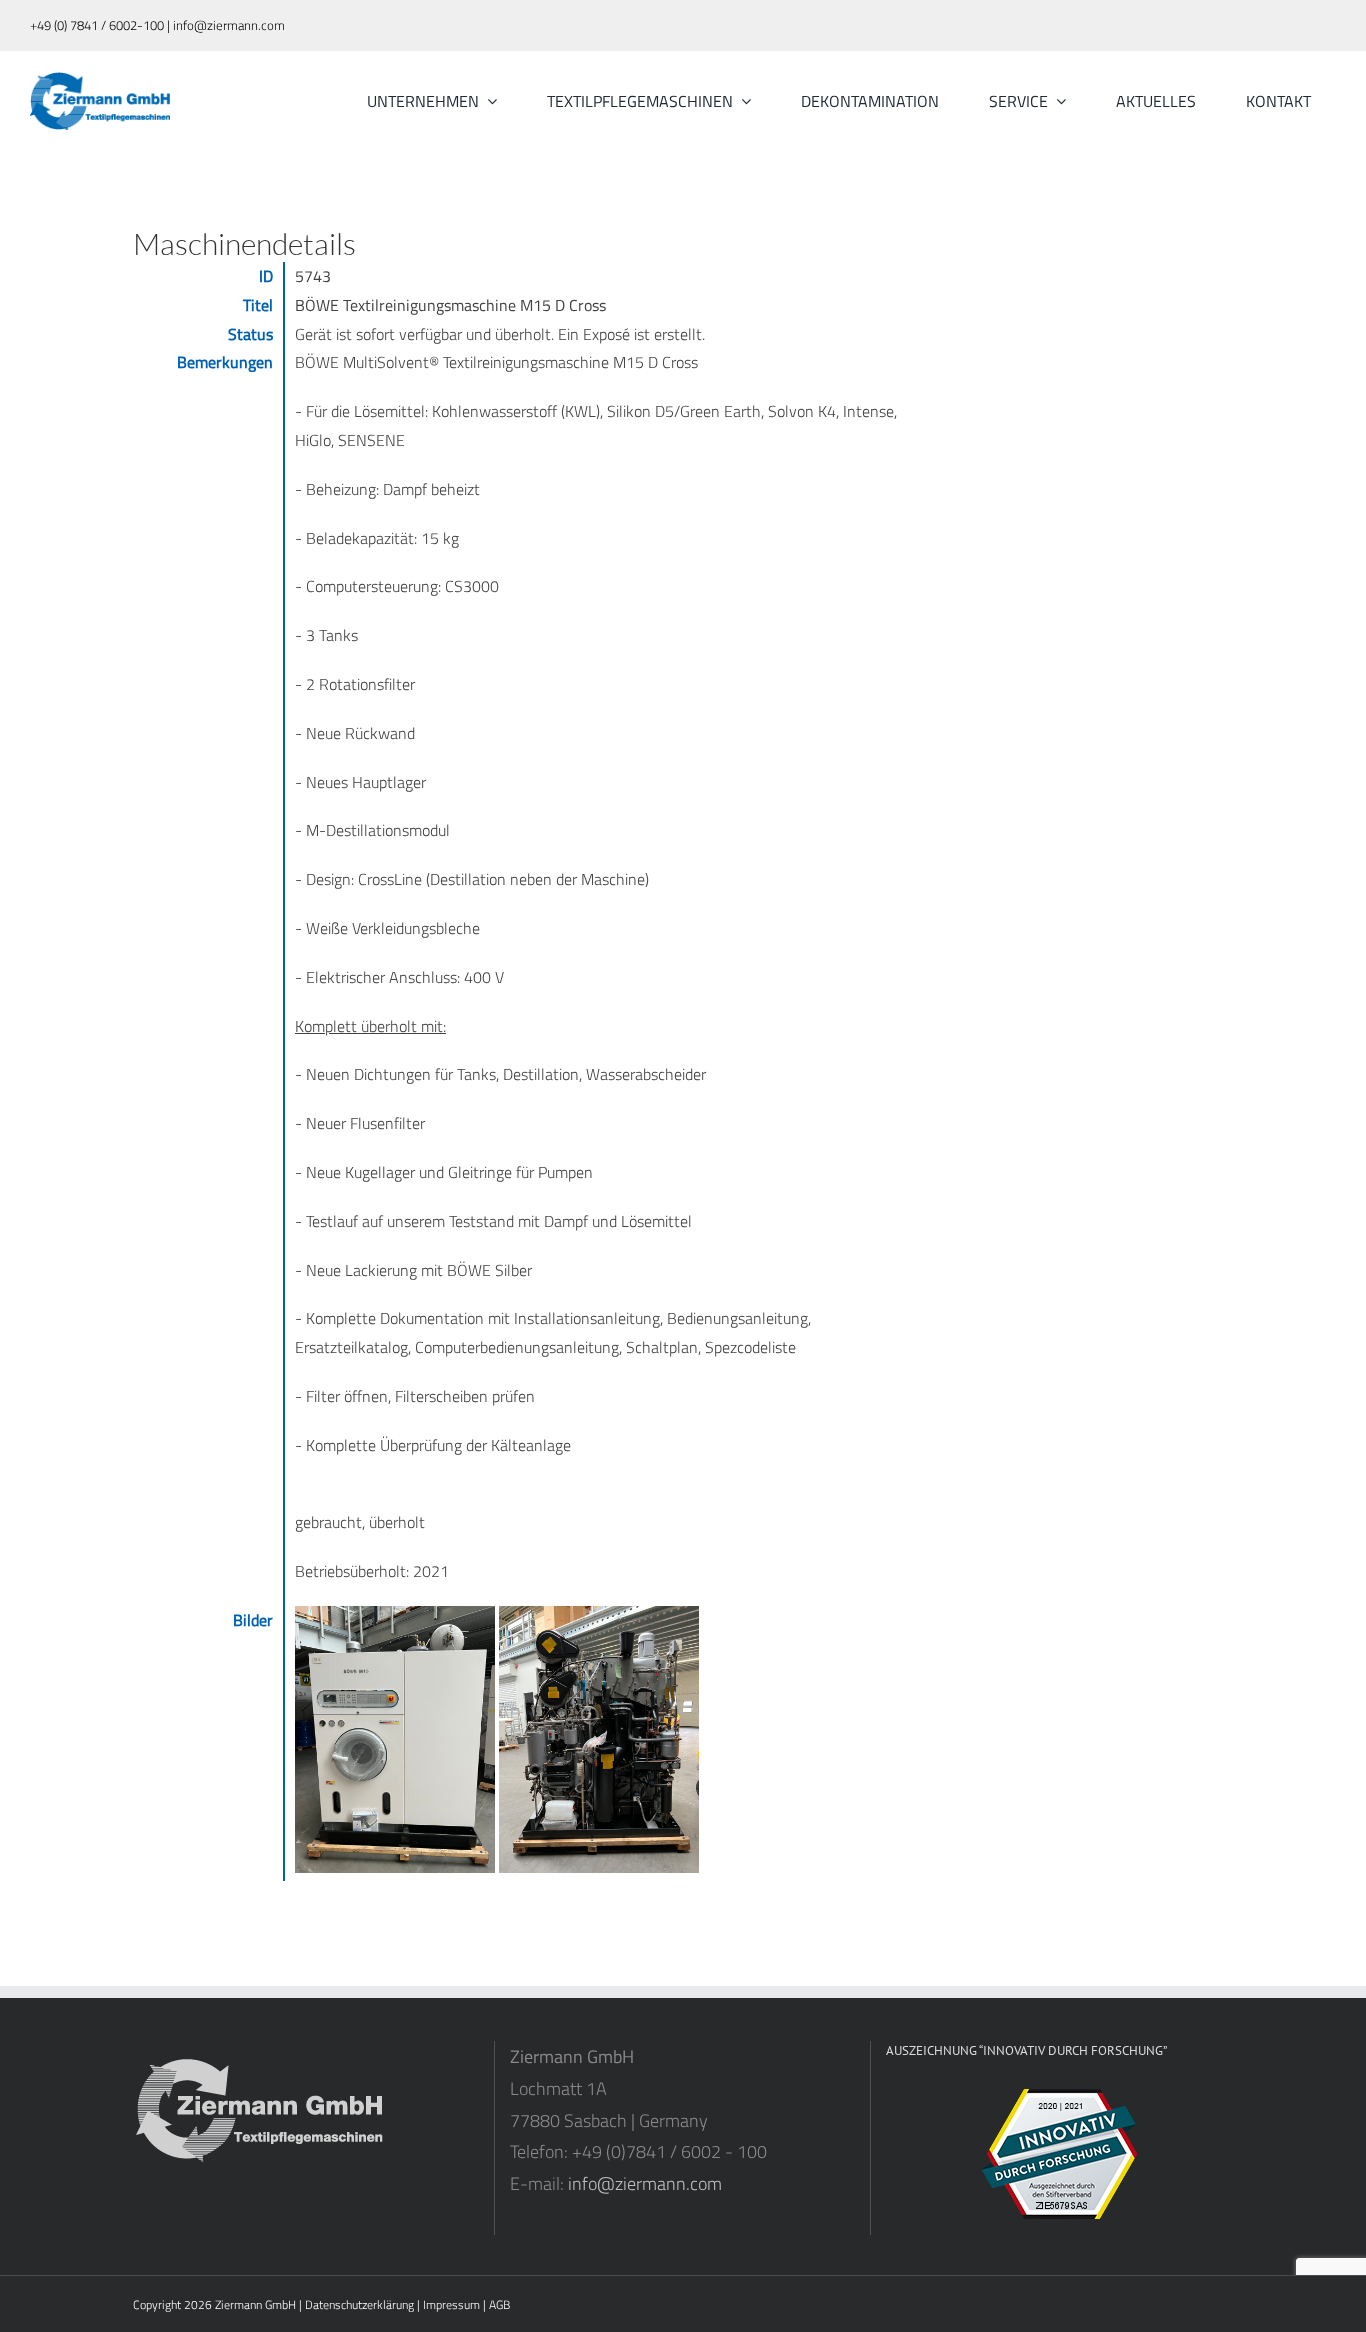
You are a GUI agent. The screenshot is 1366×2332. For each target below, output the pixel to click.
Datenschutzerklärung (359, 2304)
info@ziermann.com (645, 2183)
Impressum (451, 2304)
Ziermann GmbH (255, 2304)
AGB (499, 2304)
